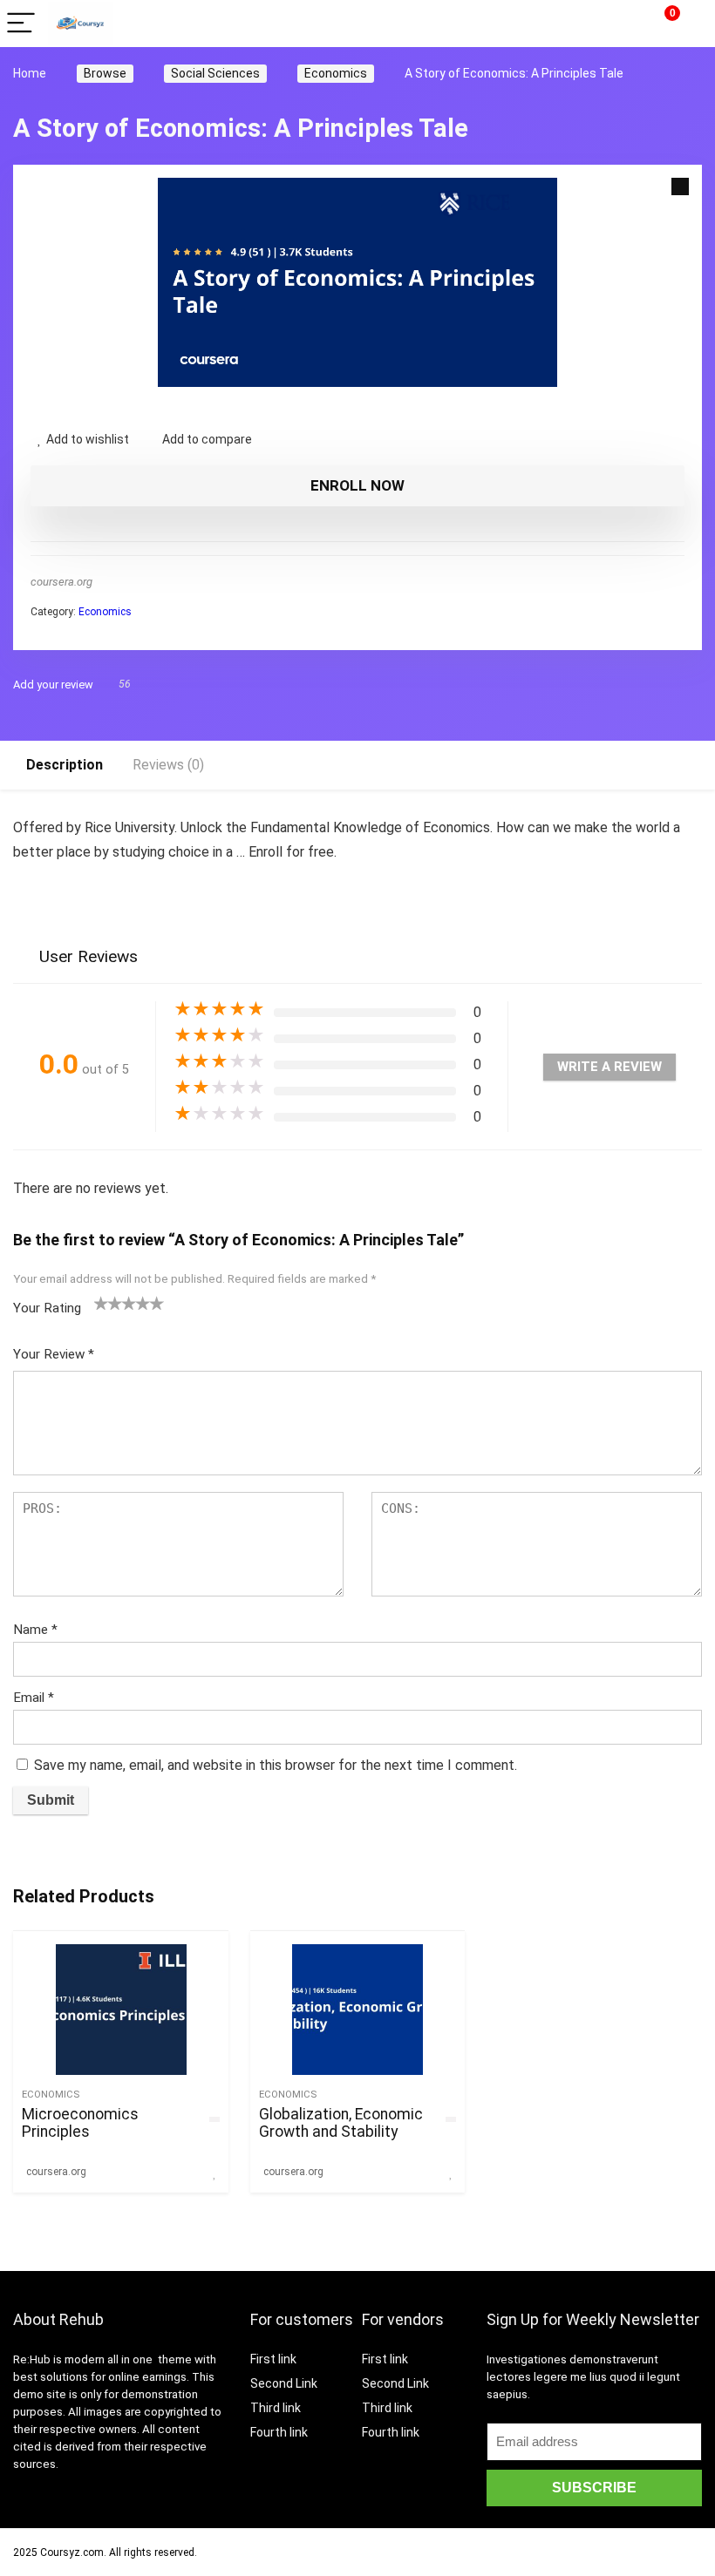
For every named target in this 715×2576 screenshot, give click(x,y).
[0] (659, 24)
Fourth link (279, 2432)
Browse (105, 73)
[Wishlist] (693, 24)
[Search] (621, 24)
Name (35, 1630)
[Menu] (21, 24)
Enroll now (357, 485)
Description (65, 765)
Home (30, 73)
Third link (276, 2408)
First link (273, 2359)
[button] (680, 186)
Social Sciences (215, 73)
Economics (336, 73)
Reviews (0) (168, 765)
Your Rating (47, 1308)
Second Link (284, 2383)
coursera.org (61, 582)
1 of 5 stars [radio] (101, 1303)
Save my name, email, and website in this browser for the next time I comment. (276, 1765)
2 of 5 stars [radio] (108, 1303)
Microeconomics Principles (80, 2123)
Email (34, 1698)
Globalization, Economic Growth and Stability (341, 2123)
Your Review (54, 1354)
